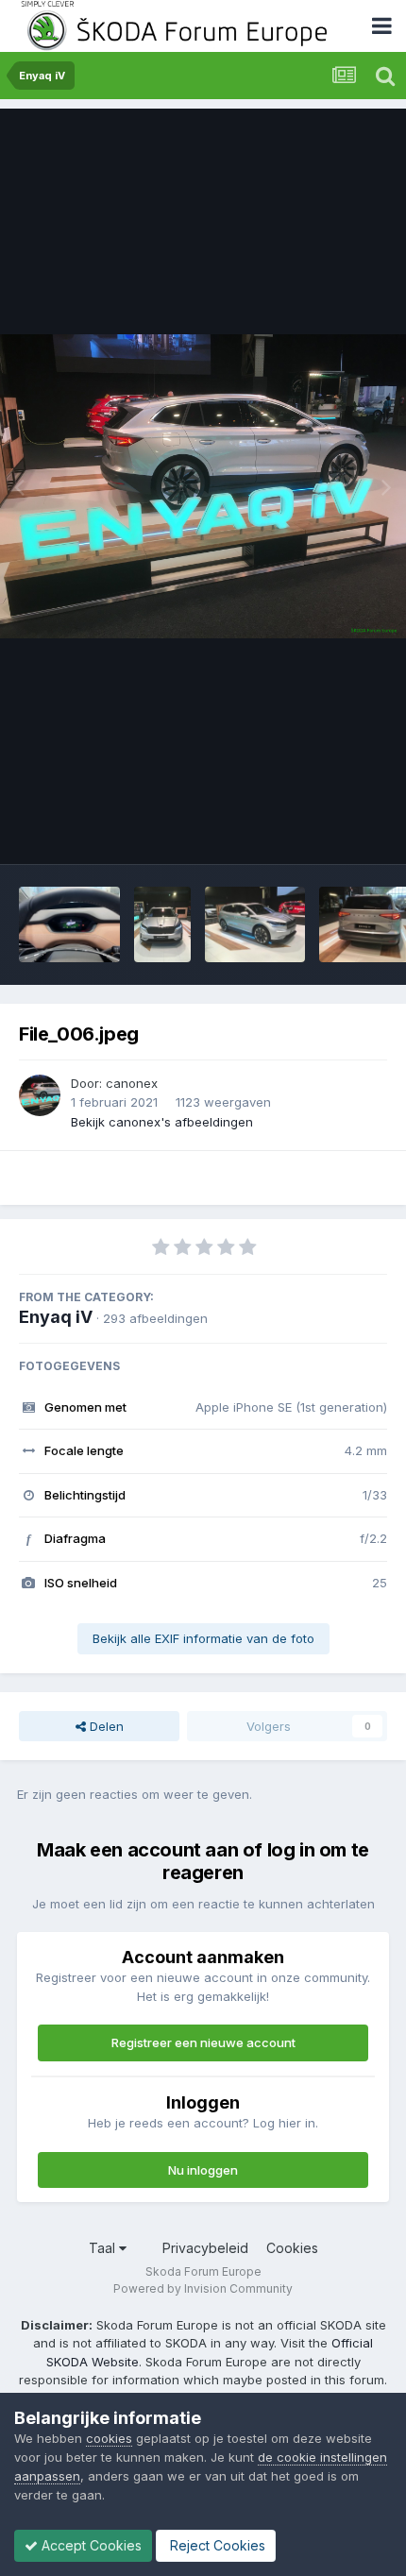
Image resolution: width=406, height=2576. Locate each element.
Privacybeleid (205, 2248)
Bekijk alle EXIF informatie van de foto (203, 1638)
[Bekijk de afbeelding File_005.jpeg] (162, 924)
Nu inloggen (203, 2170)
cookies (109, 2438)
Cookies (292, 2248)
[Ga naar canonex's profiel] (40, 1095)
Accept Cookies (90, 2545)
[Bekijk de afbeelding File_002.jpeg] (255, 924)
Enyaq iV (56, 1317)
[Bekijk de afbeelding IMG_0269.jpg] (69, 924)
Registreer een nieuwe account (203, 2042)
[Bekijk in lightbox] (203, 487)
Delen (105, 1726)
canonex (132, 1083)
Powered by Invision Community (203, 2288)
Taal (104, 2248)
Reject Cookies (216, 2545)
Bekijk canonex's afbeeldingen (162, 1122)
